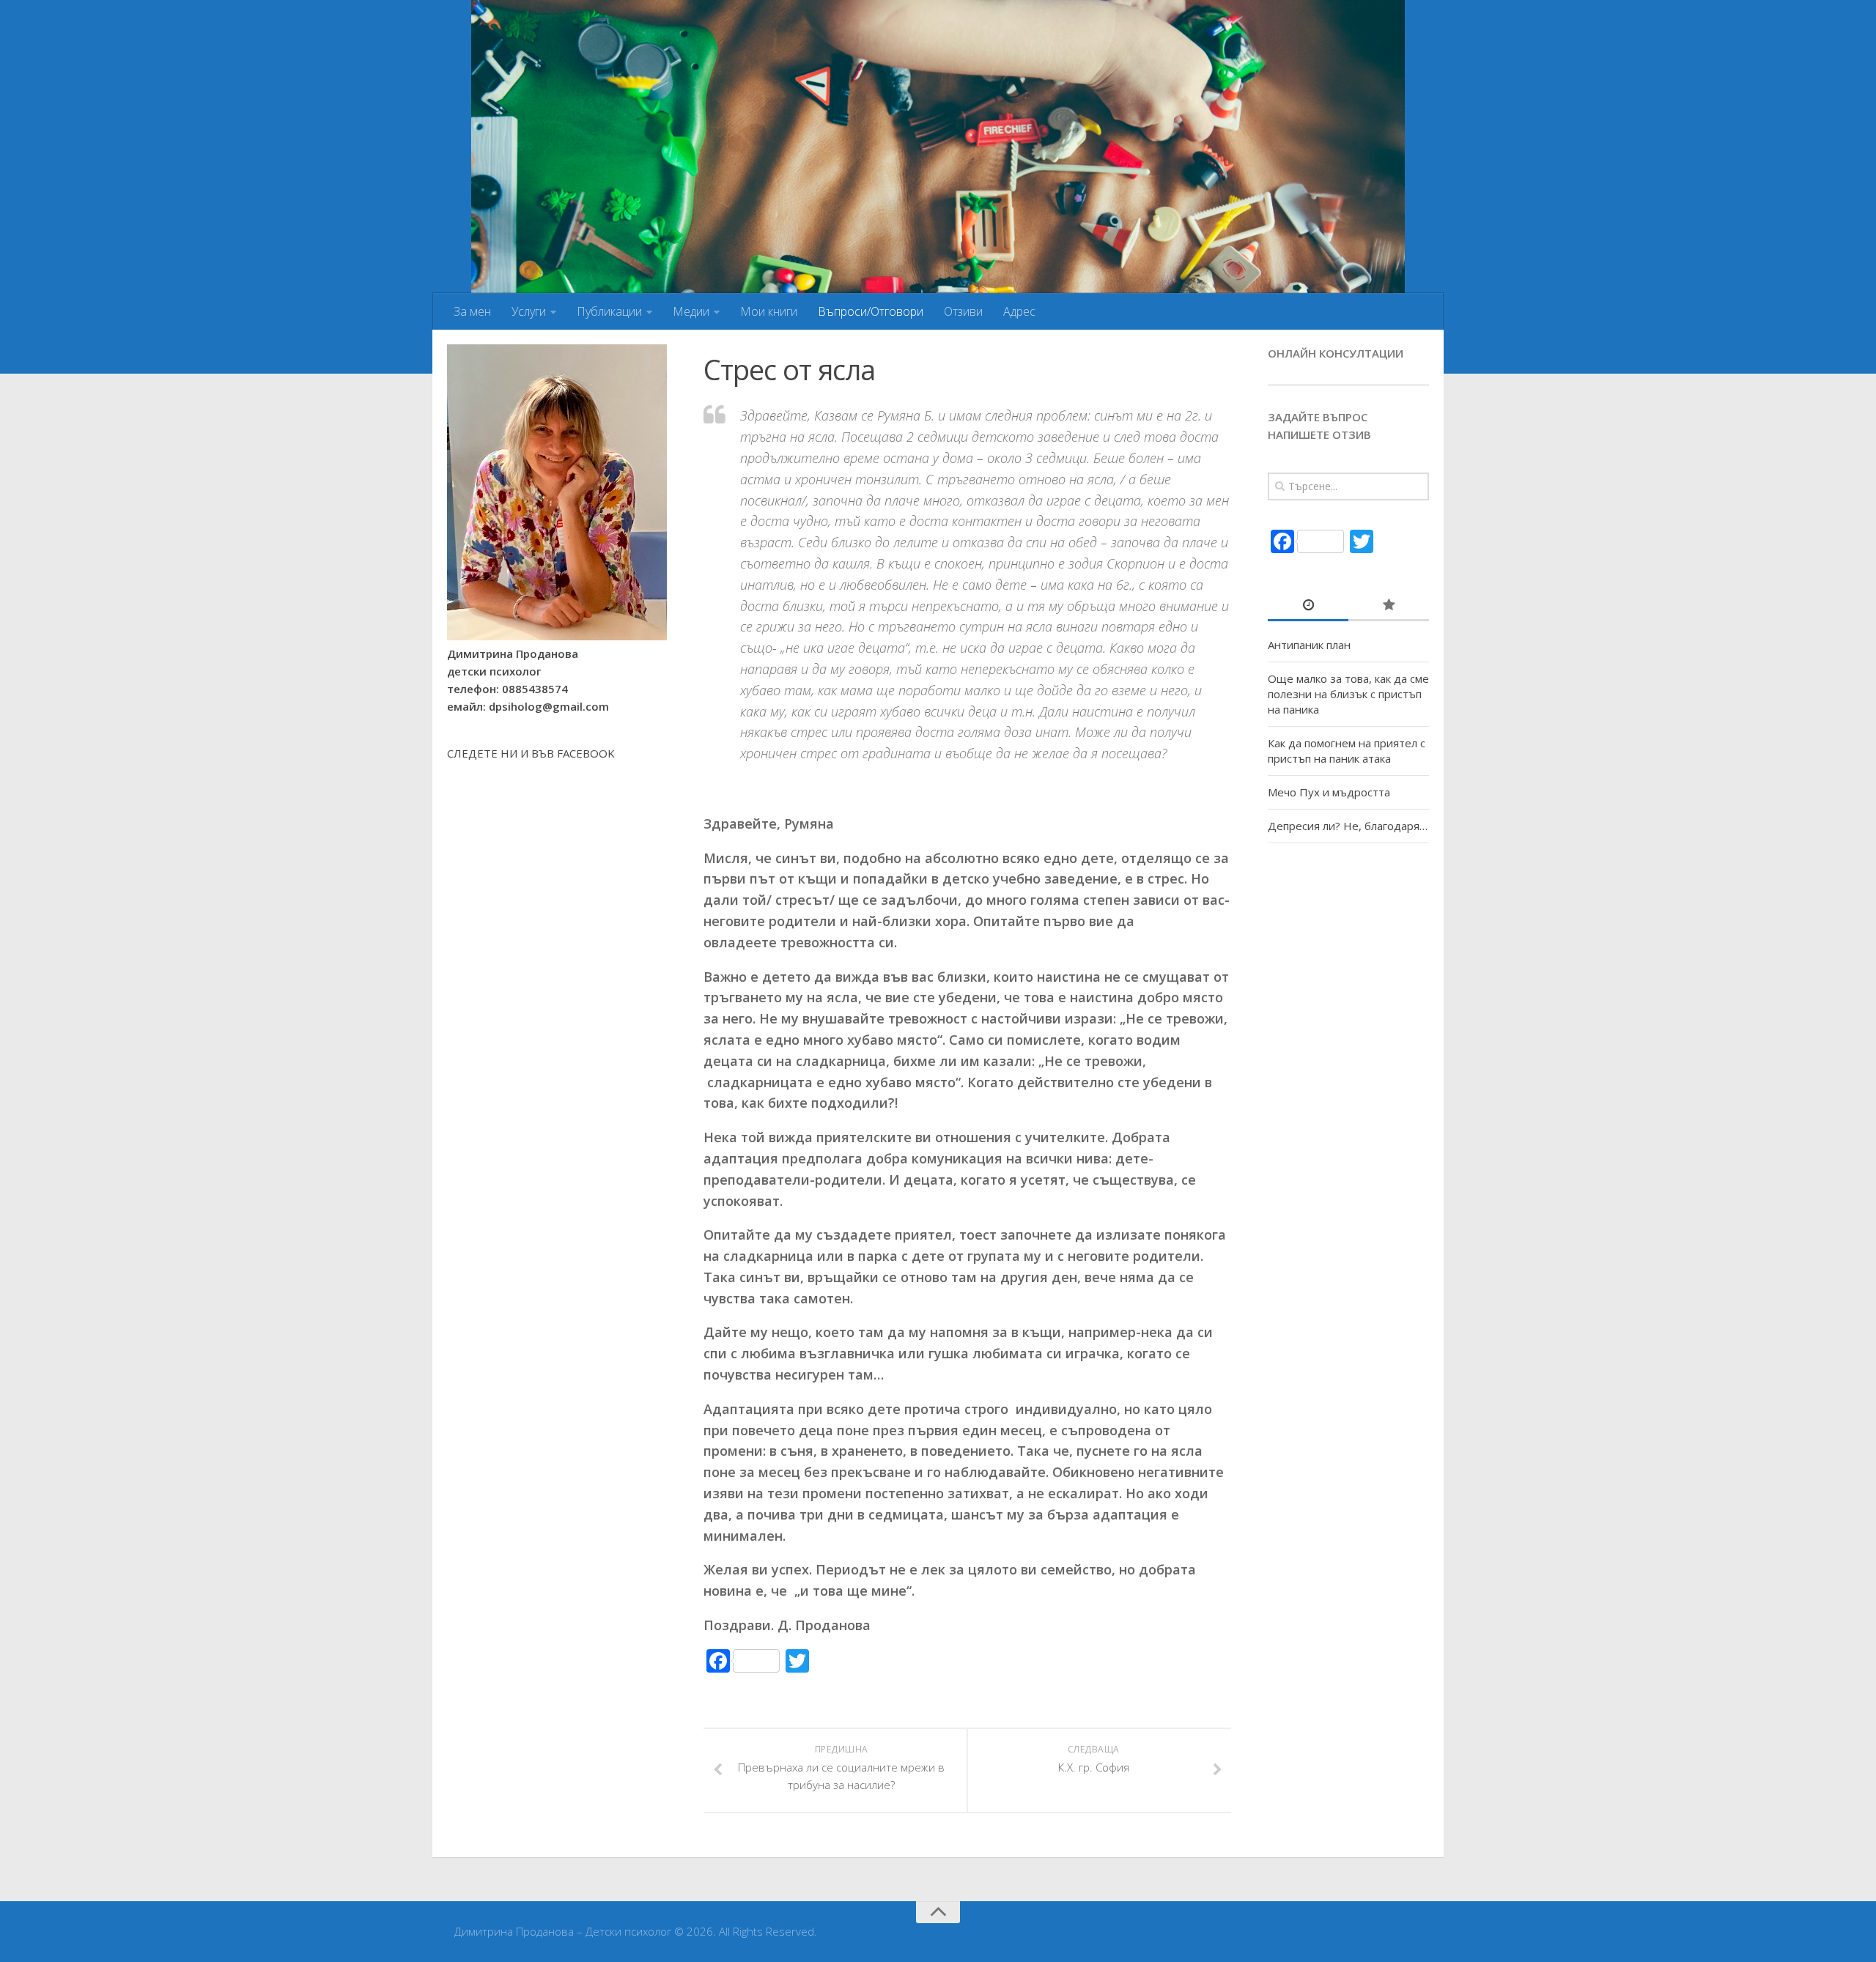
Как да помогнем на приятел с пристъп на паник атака (1347, 751)
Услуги (529, 311)
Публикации (609, 311)
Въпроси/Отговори (871, 311)
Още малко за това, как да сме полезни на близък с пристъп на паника (1348, 694)
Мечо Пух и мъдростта (1329, 792)
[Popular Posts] (1389, 606)
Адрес (1019, 311)
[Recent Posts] (1308, 606)
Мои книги (769, 311)
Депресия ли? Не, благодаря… (1348, 826)
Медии (691, 311)
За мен (472, 311)
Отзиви (963, 311)
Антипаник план (1309, 645)
